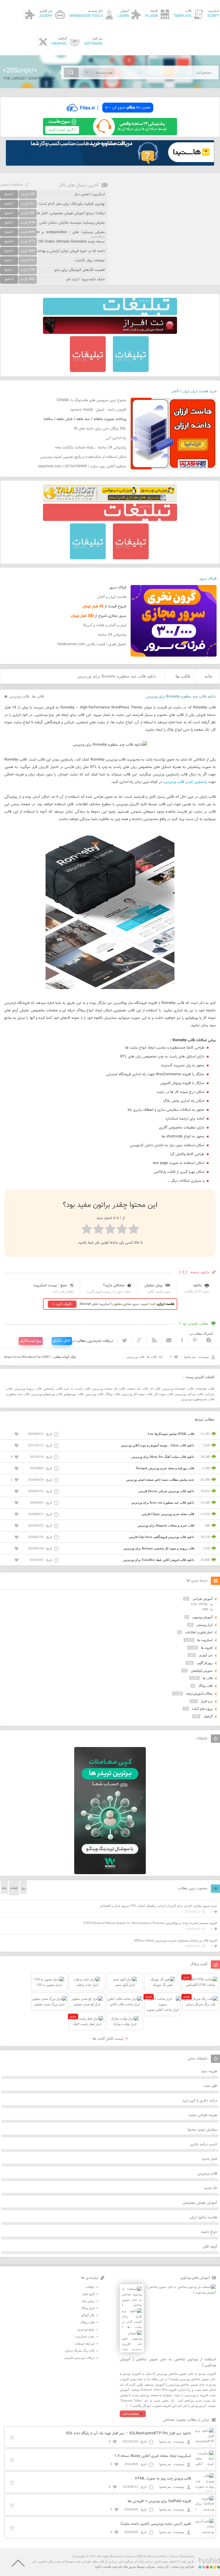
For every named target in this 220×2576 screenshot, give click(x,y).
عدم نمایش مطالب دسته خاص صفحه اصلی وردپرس (160, 1480)
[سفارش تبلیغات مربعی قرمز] (88, 371)
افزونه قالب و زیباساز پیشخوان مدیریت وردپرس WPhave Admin (175, 1940)
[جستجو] (71, 72)
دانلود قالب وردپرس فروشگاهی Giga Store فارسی (161, 1537)
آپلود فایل (210, 2247)
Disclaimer (187, 2556)
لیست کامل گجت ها (109, 2039)
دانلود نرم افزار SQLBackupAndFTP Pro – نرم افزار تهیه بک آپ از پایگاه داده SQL (128, 2433)
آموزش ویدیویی (202, 1617)
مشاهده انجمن (11, 185)
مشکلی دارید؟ (114, 1285)
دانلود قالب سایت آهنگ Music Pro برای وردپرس (163, 1457)
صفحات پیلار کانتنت (90, 261)
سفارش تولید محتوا (202, 2130)
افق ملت (210, 2086)
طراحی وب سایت (183, 2567)
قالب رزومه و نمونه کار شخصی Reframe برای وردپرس (159, 1548)
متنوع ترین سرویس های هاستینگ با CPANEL (91, 400)
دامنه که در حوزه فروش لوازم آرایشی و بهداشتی (69, 251)
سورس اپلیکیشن (202, 1671)
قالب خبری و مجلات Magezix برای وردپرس (166, 1525)
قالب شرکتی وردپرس (189, 1394)
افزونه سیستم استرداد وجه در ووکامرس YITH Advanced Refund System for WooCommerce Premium (150, 1923)
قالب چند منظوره (18, 1394)
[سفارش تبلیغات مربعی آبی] (131, 371)
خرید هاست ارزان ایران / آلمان (194, 391)
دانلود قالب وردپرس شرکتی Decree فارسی (166, 1491)
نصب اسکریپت (85, 2336)
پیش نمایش (153, 1285)
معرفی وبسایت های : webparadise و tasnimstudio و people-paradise (52, 235)
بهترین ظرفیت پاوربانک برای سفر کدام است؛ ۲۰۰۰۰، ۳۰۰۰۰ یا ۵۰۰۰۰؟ (53, 204)
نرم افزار (207, 1701)
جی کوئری (206, 1655)
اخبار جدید (210, 2159)
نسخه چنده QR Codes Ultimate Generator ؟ (70, 242)
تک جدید (211, 2188)
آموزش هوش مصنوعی (200, 2203)
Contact (130, 2556)
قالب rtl (155, 1389)
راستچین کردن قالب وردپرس (186, 782)
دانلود (197, 1285)
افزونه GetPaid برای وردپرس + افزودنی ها (159, 2501)
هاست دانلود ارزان (203, 2217)
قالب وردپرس (19, 697)
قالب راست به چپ (77, 1389)
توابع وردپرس (86, 2329)
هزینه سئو (209, 2071)
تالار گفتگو (88, 2315)
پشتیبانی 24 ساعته (112, 635)
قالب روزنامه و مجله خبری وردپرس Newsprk (165, 1468)
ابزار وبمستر (205, 1625)
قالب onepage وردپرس (178, 1389)
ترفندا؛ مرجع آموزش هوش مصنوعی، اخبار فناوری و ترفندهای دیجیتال (52, 213)
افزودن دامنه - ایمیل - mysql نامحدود (98, 410)
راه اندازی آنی (116, 438)
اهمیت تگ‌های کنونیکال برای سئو (80, 270)
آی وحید (163, 2567)
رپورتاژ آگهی (205, 1663)
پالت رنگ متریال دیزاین (80, 2350)
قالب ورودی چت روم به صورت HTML (163, 2479)
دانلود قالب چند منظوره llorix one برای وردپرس (163, 1502)
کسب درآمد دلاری (204, 2144)
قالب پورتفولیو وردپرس (47, 1394)
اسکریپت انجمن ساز (90, 194)
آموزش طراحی (203, 1599)
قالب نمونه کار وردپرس (137, 1394)
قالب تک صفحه (137, 1389)
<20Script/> (20, 71)
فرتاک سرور (208, 579)
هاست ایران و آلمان (112, 597)
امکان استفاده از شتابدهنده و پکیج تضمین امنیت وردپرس (83, 457)
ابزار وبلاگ (88, 2308)
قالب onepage (205, 1389)
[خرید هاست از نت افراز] (110, 333)
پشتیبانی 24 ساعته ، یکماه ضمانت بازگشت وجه (91, 448)
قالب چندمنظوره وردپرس (198, 1399)
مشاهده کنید (131, 2414)
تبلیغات (90, 2287)
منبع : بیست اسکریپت (50, 1285)
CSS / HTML (200, 1604)
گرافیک (208, 1716)
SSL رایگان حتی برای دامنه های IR (100, 429)
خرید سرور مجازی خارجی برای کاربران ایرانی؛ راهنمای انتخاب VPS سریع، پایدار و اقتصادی (158, 1906)
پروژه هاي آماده (202, 1709)
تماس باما (88, 2301)
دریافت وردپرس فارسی (79, 2358)
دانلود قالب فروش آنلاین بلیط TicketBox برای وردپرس (159, 1560)
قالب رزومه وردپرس (28, 1389)
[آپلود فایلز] (110, 115)
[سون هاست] (110, 134)
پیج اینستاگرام (31, 1341)
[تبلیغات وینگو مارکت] (110, 1873)
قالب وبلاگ (112, 1394)
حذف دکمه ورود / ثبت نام (86, 279)
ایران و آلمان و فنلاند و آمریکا (105, 625)
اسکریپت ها (205, 1640)
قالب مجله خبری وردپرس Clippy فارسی (168, 1514)
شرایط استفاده (85, 2343)
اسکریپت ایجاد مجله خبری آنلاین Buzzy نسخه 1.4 (153, 2456)
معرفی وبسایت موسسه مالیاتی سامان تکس (72, 223)
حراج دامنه (209, 2232)
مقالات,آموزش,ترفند (199, 1693)
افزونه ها (207, 1648)
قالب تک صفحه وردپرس (109, 1389)
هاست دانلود (103, 2567)
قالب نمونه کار (164, 1394)
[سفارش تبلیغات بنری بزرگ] (110, 314)
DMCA (142, 2556)
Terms (174, 2556)
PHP (205, 1609)
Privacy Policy (158, 2556)
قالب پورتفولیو (74, 1394)
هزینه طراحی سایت (203, 2115)
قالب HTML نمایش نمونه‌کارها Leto (171, 1434)
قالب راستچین (53, 1389)
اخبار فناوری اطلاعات (199, 1632)
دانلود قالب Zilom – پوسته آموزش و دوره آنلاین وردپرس (158, 1445)
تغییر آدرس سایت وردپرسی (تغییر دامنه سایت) (156, 2524)
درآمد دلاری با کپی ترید (200, 2101)
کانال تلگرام (62, 1341)
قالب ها (183, 676)
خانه (209, 676)
